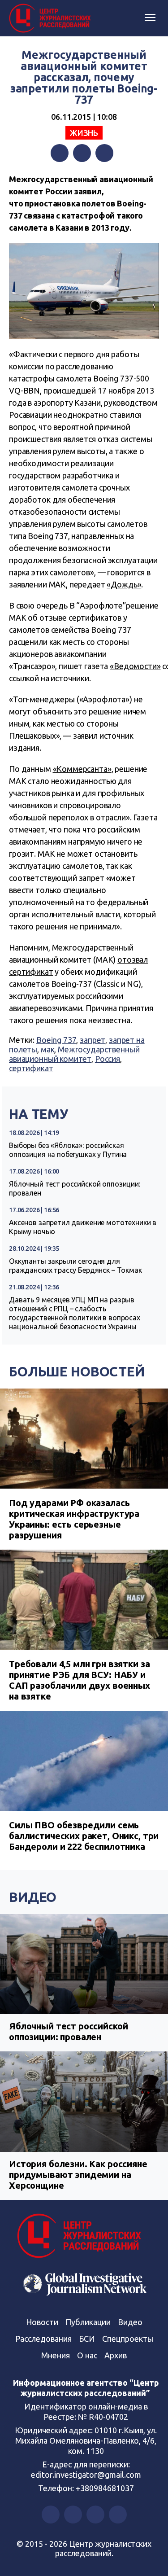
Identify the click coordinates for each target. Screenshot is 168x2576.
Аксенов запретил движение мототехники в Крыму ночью (83, 1227)
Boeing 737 (56, 1040)
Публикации (88, 2322)
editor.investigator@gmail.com (86, 2475)
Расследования (43, 2339)
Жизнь (84, 133)
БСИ (87, 2339)
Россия (108, 1059)
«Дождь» (124, 584)
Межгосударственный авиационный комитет (74, 1054)
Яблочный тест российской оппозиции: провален (75, 1188)
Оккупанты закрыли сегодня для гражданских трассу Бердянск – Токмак (75, 1266)
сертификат (31, 1068)
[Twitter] (82, 153)
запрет (93, 1040)
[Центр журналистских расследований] (52, 18)
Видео (33, 1897)
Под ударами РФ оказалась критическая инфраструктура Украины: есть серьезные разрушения (74, 1519)
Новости (42, 2322)
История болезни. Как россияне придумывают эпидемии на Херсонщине (78, 2175)
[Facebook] (60, 153)
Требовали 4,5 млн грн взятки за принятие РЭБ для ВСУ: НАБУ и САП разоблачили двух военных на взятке (80, 1680)
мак (48, 1049)
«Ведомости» (135, 666)
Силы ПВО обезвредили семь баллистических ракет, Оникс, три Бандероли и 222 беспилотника (84, 1836)
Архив (116, 2355)
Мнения (56, 2355)
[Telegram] (104, 153)
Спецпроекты (128, 2339)
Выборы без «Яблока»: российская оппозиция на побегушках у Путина (68, 1150)
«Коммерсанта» (82, 769)
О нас (87, 2355)
